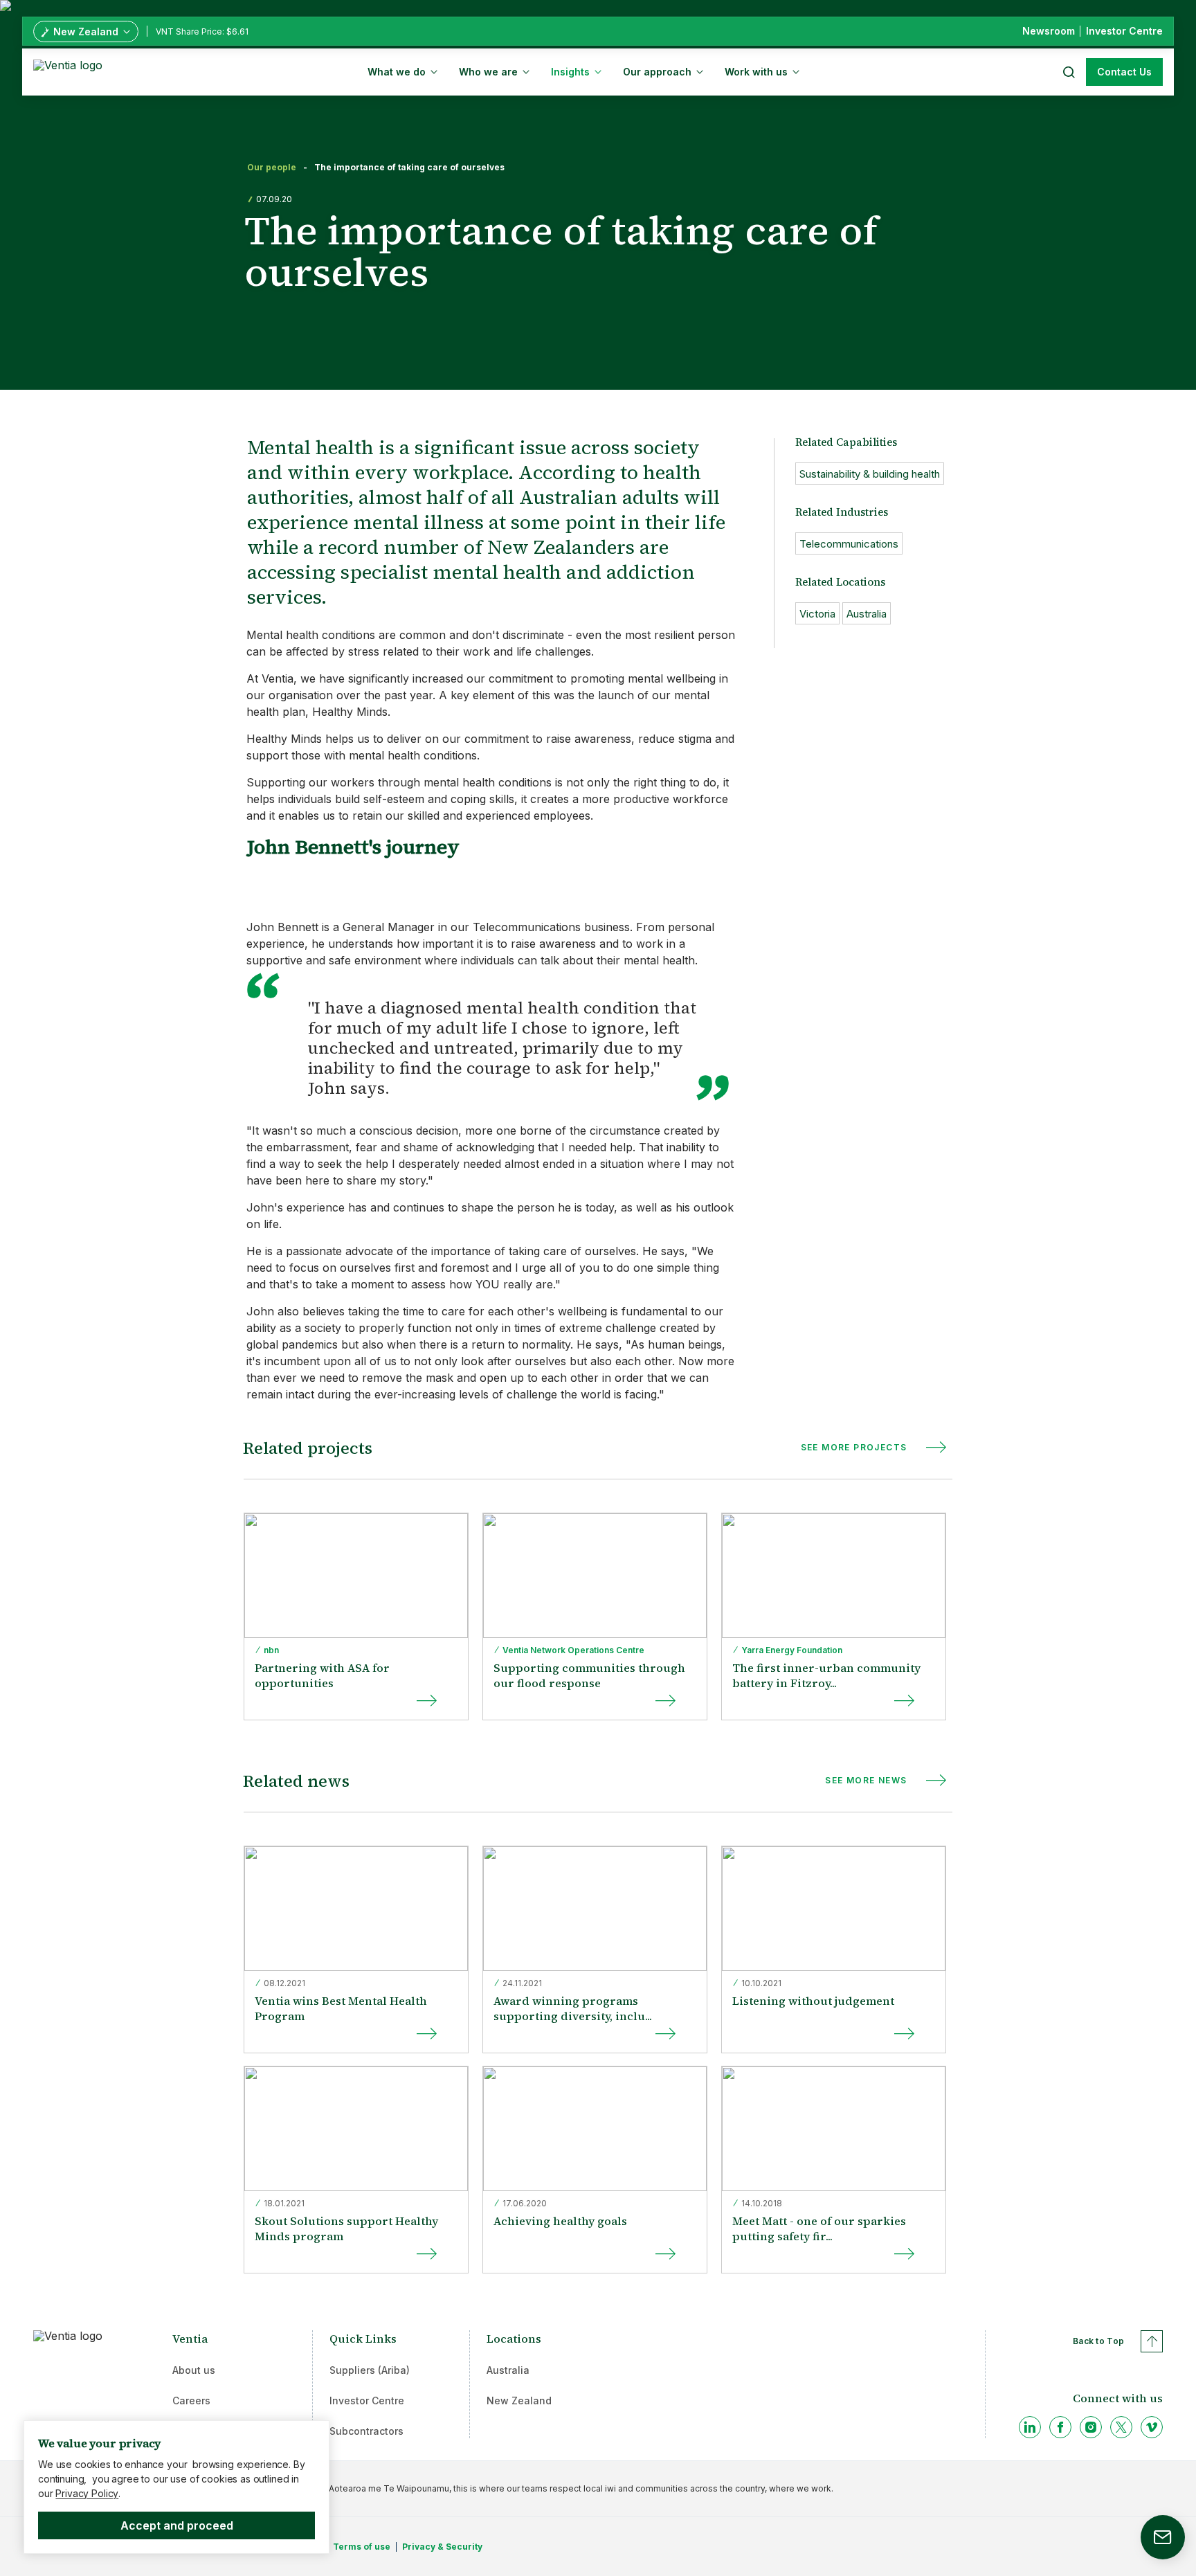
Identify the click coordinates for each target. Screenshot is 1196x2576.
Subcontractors (366, 2431)
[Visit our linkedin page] (1030, 2427)
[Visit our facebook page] (1060, 2427)
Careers (191, 2401)
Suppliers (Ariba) (370, 2370)
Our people (272, 168)
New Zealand (519, 2401)
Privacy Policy (87, 2493)
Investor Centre (367, 2401)
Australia (508, 2370)
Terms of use (362, 2547)
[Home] (70, 71)
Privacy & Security (442, 2547)
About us (194, 2370)
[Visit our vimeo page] (1152, 2427)
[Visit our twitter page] (1121, 2427)
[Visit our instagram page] (1091, 2427)
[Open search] (1068, 72)
